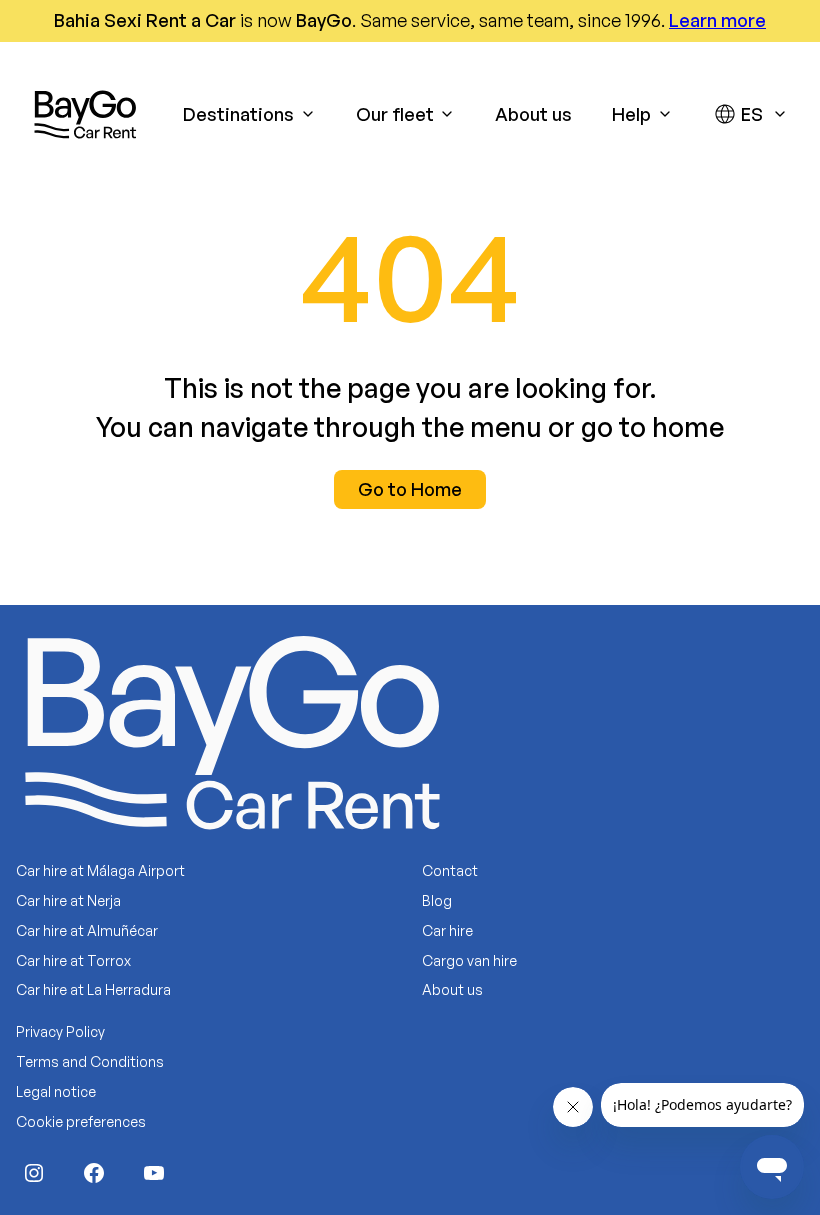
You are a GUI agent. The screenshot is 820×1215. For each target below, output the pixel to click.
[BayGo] (85, 114)
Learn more (717, 20)
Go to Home (410, 489)
